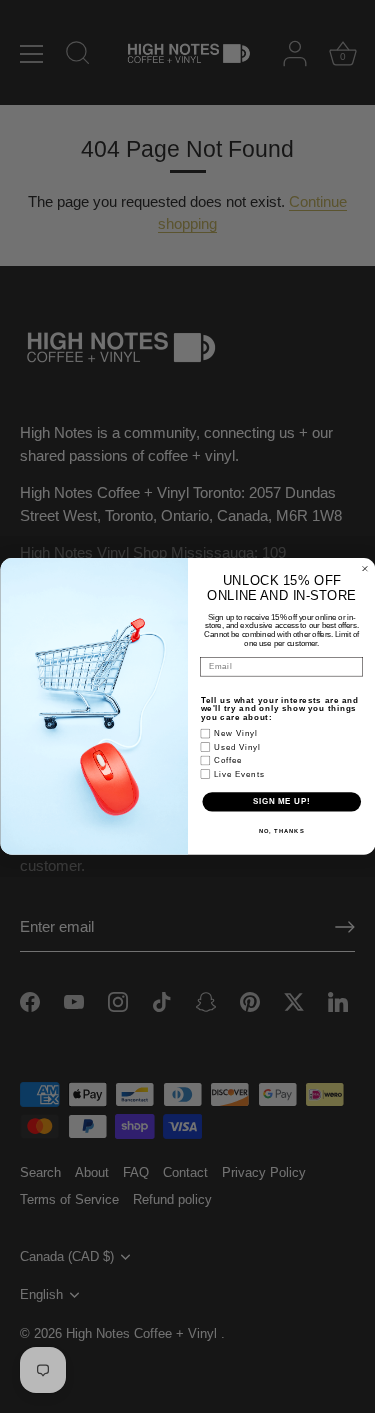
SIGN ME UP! (281, 802)
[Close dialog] (365, 569)
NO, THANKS (281, 830)
